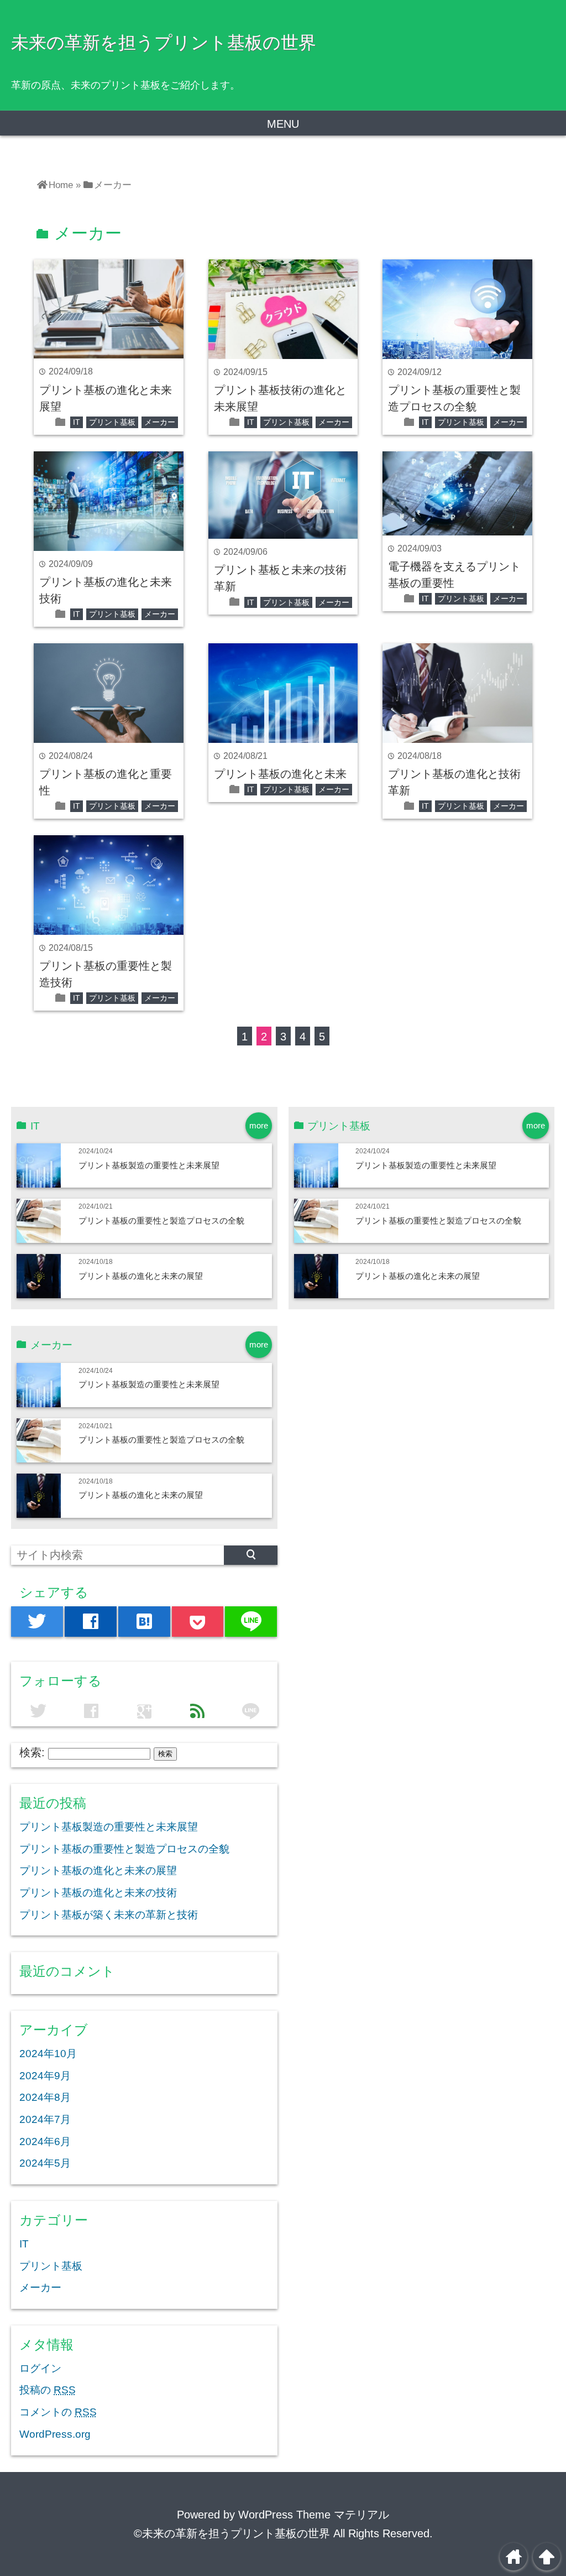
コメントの (58, 2412)
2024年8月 (45, 2097)
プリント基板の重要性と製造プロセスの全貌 (161, 1221)
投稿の (48, 2390)
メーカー (160, 422)
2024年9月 (45, 2076)
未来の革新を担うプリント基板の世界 (164, 43)
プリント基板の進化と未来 (280, 774)
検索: (32, 1752)
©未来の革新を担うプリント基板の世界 (232, 2533)
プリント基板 (112, 422)
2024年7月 (45, 2119)
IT (77, 422)
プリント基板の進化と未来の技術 (98, 1893)
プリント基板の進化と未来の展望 (141, 1276)
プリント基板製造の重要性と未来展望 (149, 1165)
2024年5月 (45, 2163)
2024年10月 (48, 2054)
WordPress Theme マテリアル (314, 2515)
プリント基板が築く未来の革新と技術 (109, 1915)
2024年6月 (45, 2142)
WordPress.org (55, 2434)
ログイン (40, 2368)
